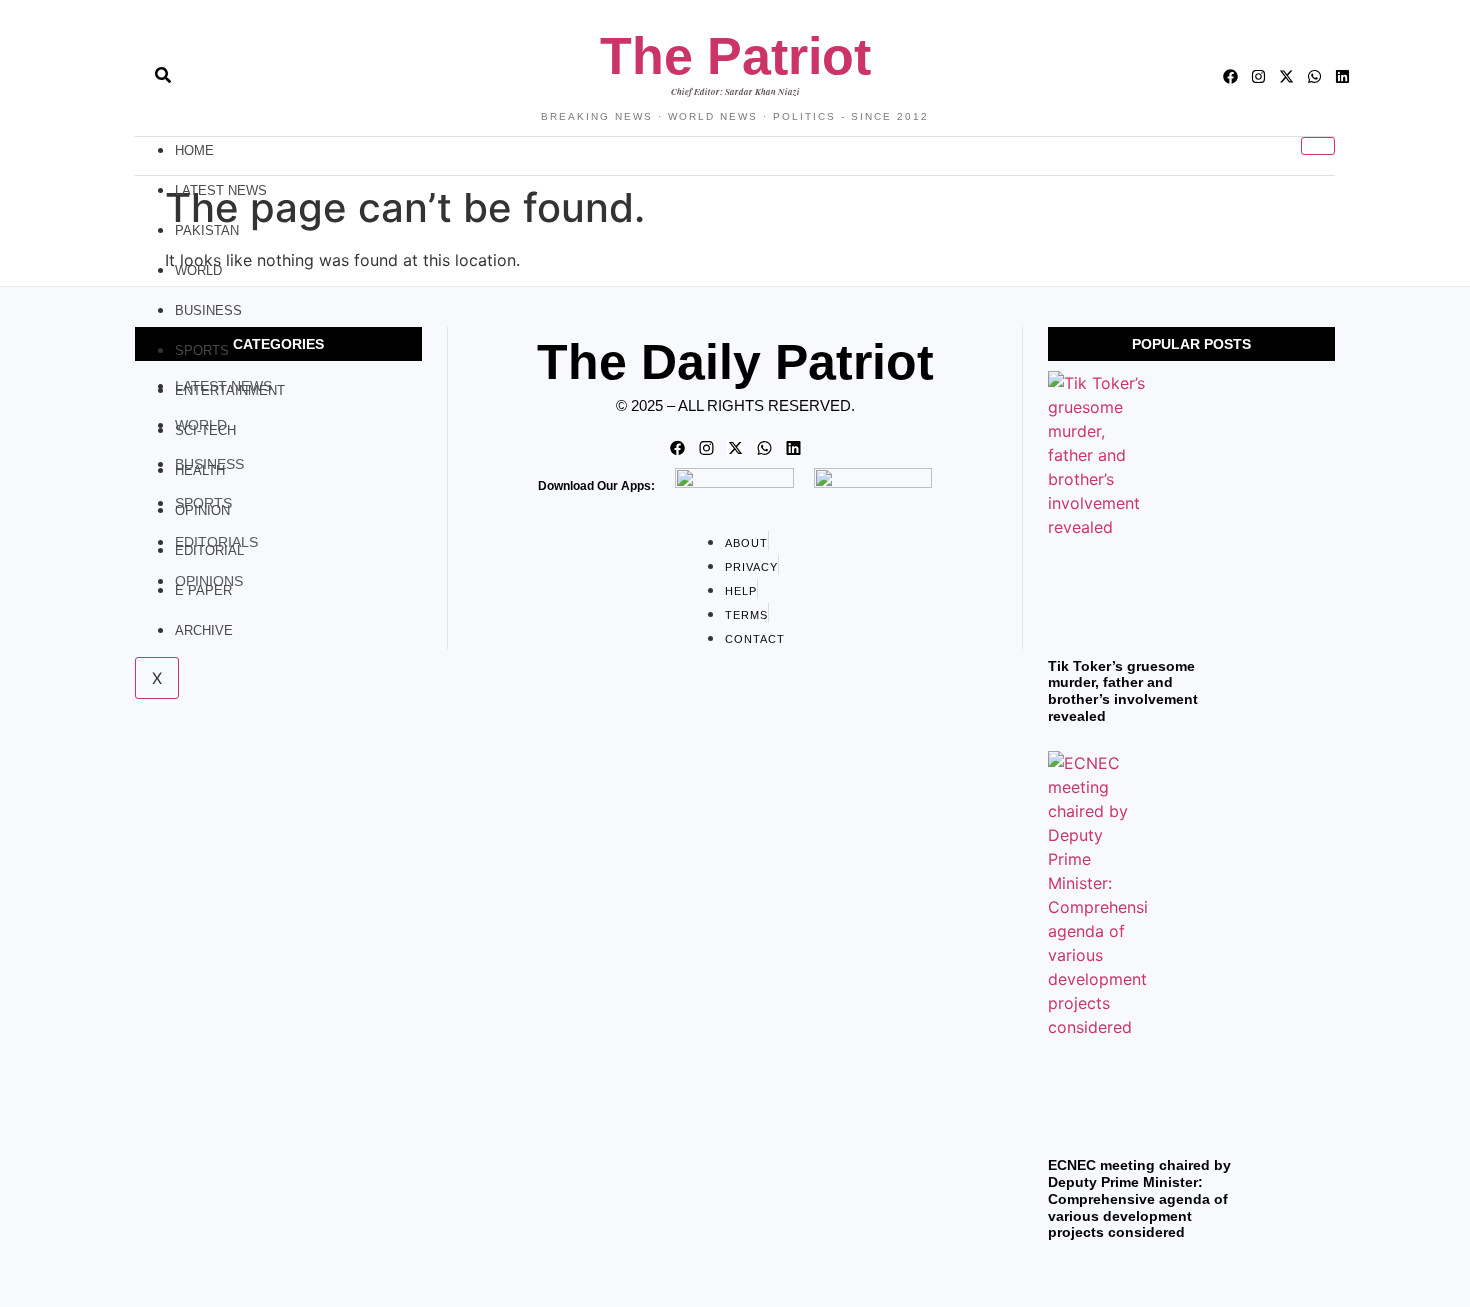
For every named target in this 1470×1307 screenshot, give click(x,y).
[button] (127, 77)
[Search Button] (163, 65)
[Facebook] (1230, 76)
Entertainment (230, 390)
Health (200, 470)
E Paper (203, 590)
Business (208, 310)
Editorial (209, 550)
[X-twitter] (1286, 76)
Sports (202, 350)
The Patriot (735, 56)
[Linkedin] (1342, 76)
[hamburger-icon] (1318, 146)
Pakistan (207, 230)
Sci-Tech (205, 430)
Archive (204, 630)
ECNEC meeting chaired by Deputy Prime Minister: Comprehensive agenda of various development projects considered (1139, 1198)
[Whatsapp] (1314, 76)
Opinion (202, 510)
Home (194, 150)
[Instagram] (1258, 76)
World (198, 270)
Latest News (221, 190)
